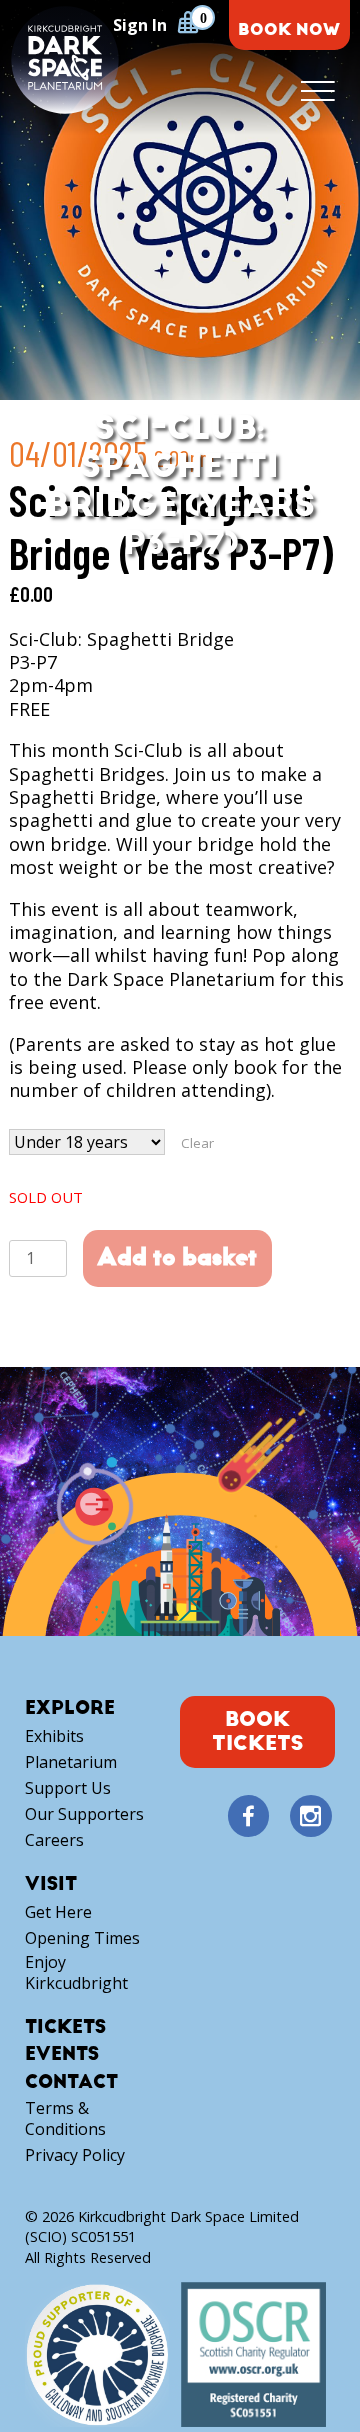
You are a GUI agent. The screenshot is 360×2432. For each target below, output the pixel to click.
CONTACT (71, 2082)
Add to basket (177, 1257)
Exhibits (54, 1736)
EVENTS (62, 2054)
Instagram (311, 1817)
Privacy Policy (75, 2155)
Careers (54, 1840)
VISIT (51, 1884)
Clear (197, 1143)
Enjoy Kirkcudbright (76, 1973)
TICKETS (65, 2027)
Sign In (140, 25)
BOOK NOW (289, 30)
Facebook (248, 1817)
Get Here (58, 1912)
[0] (188, 22)
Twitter (279, 1817)
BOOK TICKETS (257, 1731)
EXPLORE (70, 1708)
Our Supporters (84, 1814)
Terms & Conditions (65, 2119)
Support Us (68, 1788)
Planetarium (71, 1762)
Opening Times (82, 1938)
